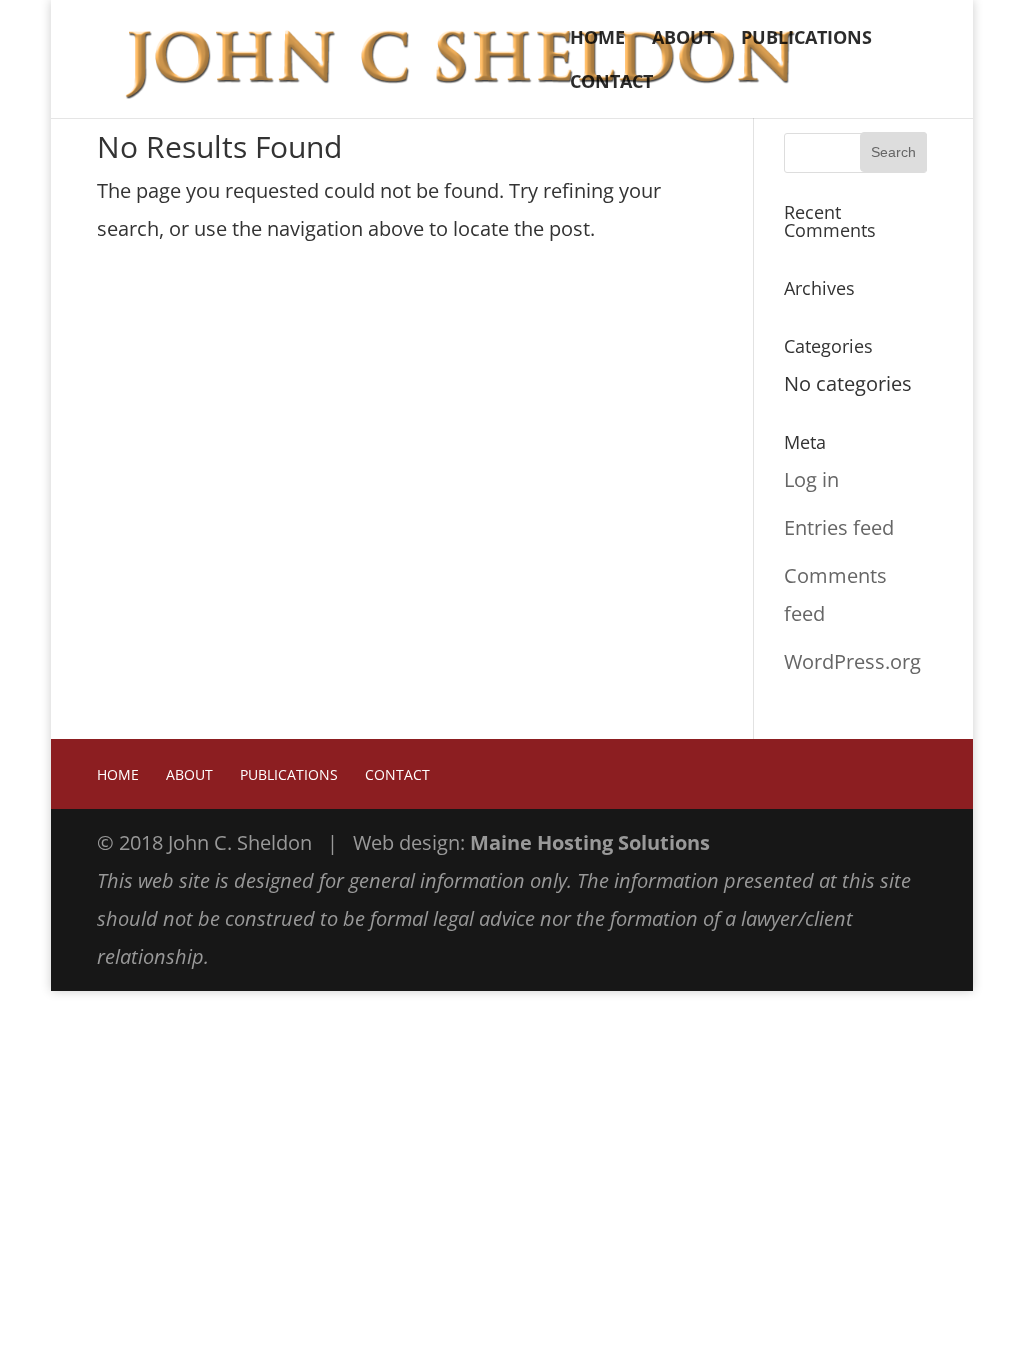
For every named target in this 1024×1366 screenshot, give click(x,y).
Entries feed (839, 527)
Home (597, 39)
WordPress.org (852, 661)
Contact (611, 83)
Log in (811, 479)
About (683, 39)
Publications (806, 39)
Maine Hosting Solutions (590, 842)
